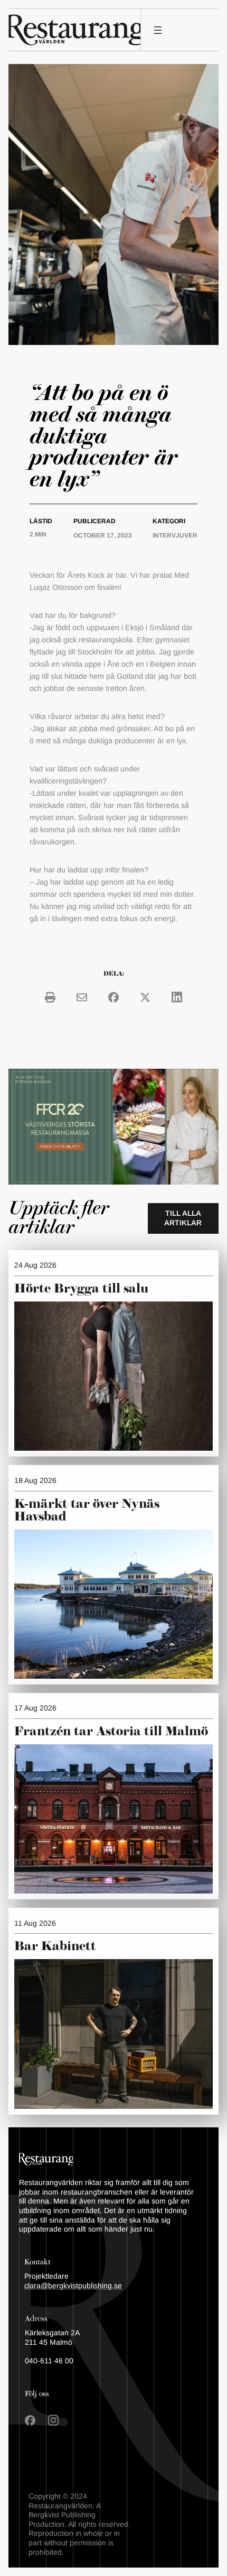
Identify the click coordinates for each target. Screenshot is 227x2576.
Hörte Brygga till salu (81, 1289)
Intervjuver (175, 535)
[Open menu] (158, 30)
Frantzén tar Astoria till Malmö (111, 1732)
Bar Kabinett (57, 1946)
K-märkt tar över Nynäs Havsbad (87, 1510)
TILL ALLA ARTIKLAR (183, 1218)
